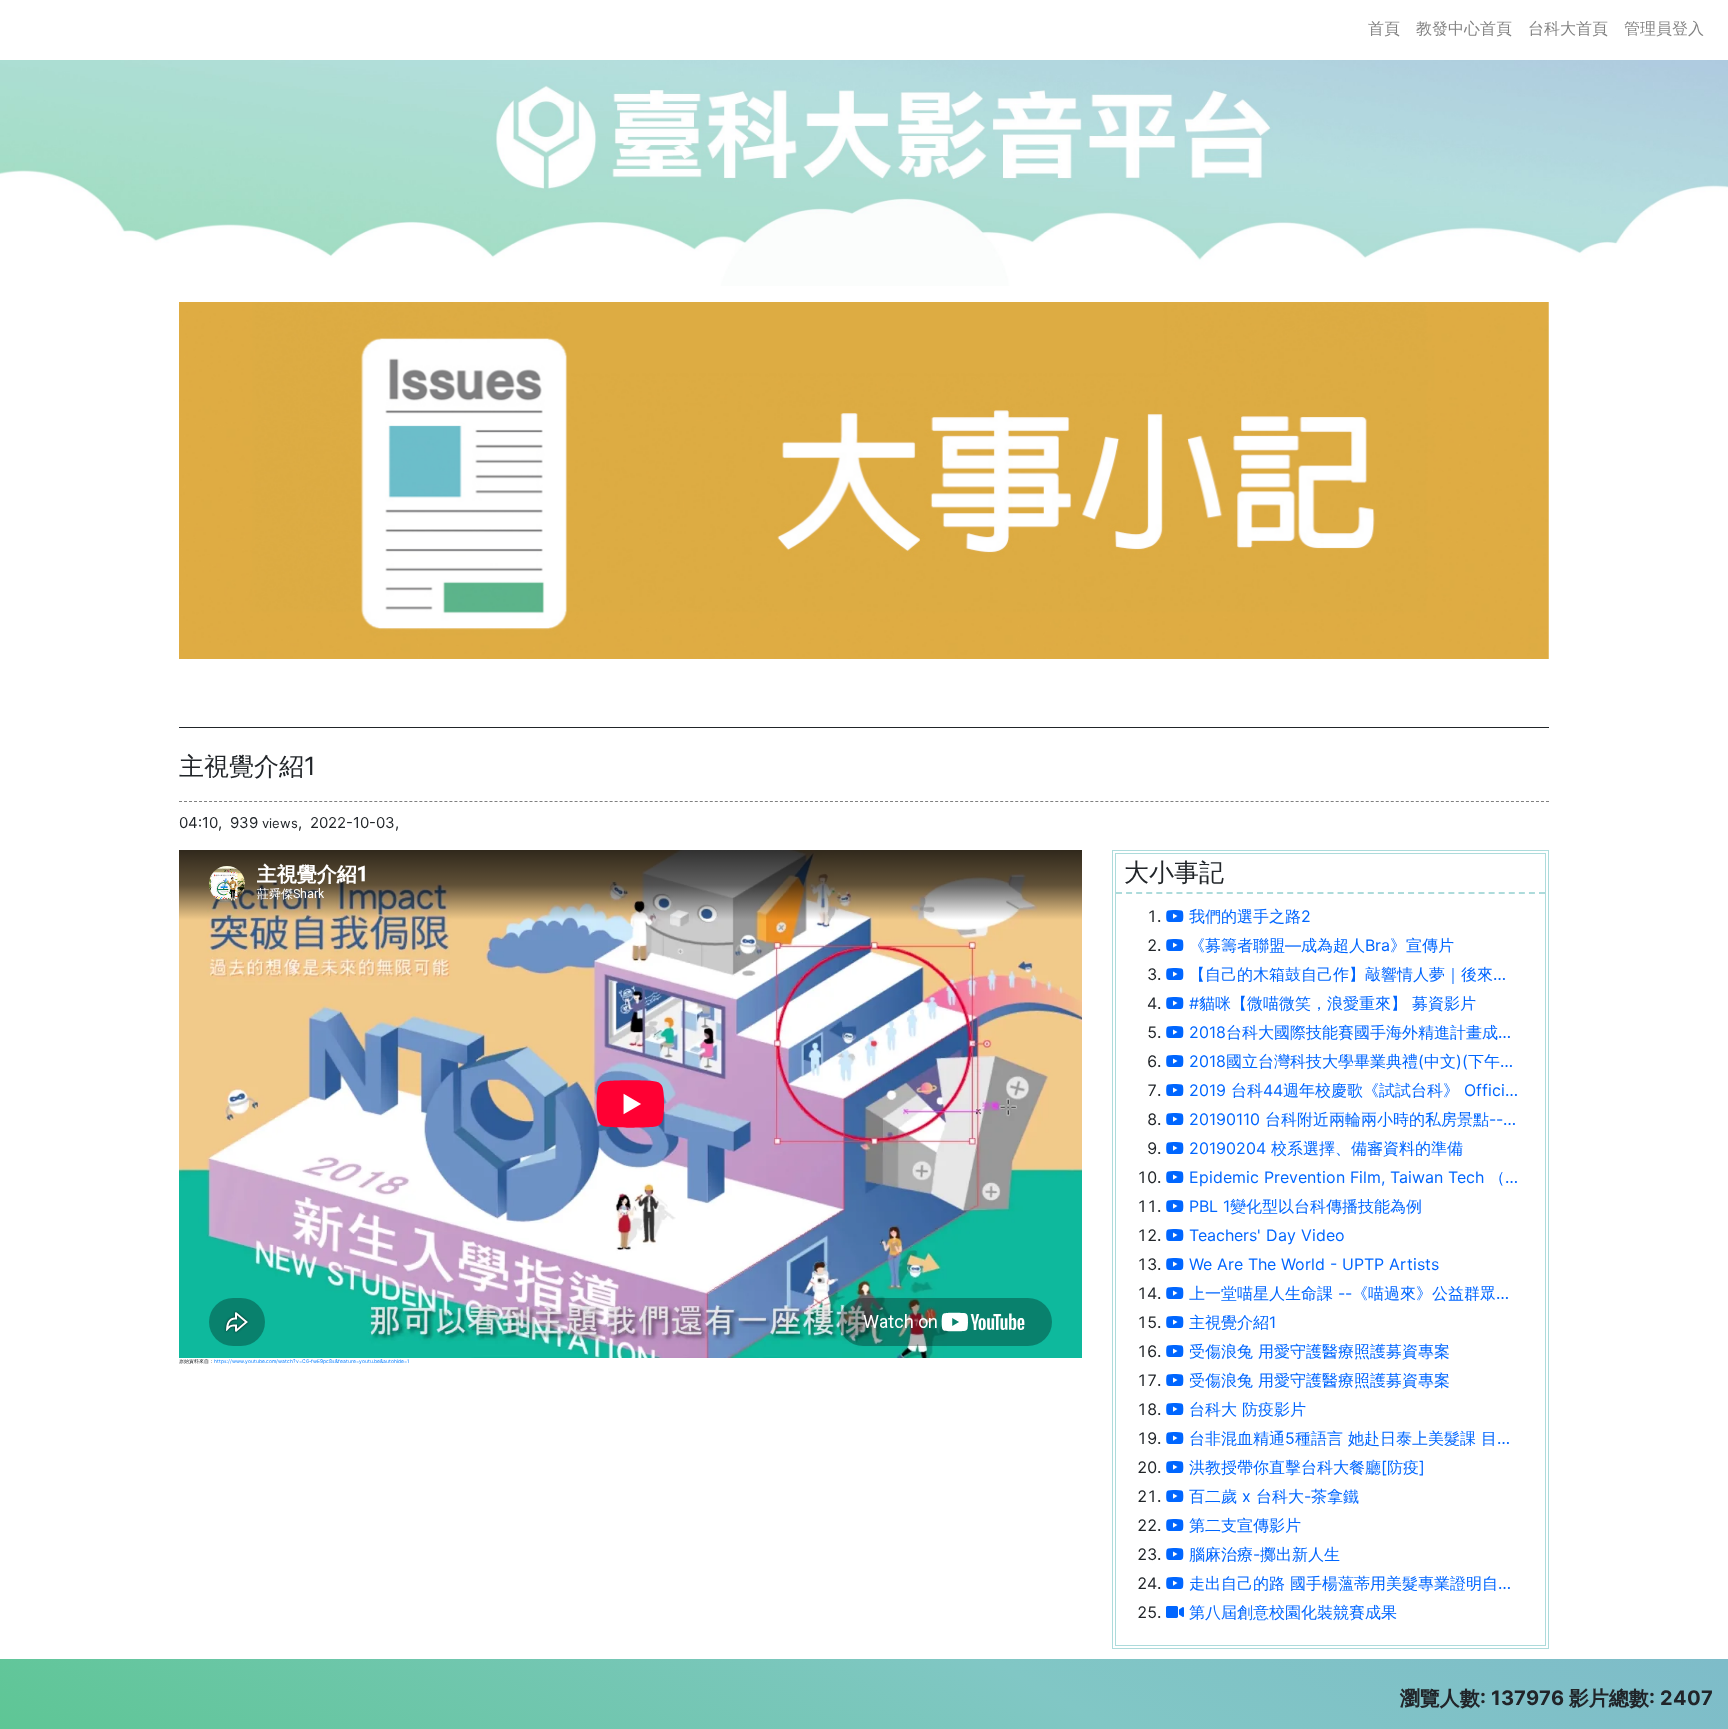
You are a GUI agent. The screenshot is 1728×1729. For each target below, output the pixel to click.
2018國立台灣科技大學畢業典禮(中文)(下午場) (1352, 1061)
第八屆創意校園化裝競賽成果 (1290, 1612)
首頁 (1388, 27)
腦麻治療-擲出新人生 (1262, 1554)
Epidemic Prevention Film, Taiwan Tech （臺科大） (1352, 1177)
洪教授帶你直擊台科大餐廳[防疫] (1304, 1467)
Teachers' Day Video (1264, 1235)
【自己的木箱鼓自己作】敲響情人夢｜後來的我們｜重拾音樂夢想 (1352, 974)
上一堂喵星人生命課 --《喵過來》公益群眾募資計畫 (1352, 1293)
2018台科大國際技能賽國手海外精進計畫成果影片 (1352, 1032)
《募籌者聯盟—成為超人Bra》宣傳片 (1319, 945)
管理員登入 (1664, 28)
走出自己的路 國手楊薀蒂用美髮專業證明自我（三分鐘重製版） (1352, 1583)
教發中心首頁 (1464, 28)
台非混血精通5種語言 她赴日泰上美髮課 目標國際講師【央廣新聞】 (1352, 1438)
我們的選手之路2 (1247, 916)
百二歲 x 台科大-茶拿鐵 (1271, 1496)
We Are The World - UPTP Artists (1311, 1264)
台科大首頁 (1568, 28)
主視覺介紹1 (1230, 1322)
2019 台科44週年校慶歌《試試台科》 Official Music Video (1352, 1090)
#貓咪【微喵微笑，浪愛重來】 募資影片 (1330, 1003)
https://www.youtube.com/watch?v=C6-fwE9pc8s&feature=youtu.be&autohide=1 (311, 1361)
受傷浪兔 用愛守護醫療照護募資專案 (1317, 1351)
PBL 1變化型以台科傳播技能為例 (1303, 1206)
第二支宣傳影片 (1242, 1525)
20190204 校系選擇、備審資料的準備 (1323, 1148)
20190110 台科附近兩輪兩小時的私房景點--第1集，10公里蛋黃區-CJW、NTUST (1352, 1119)
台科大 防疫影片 (1245, 1409)
